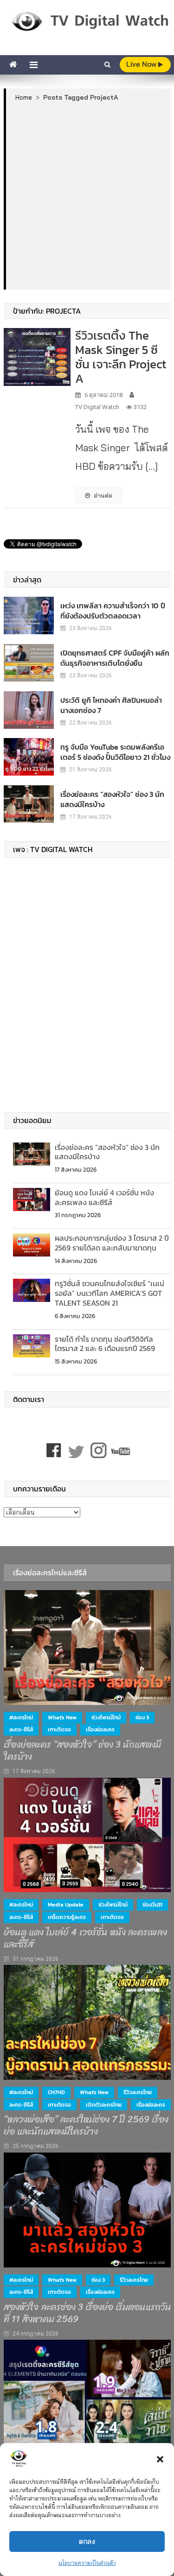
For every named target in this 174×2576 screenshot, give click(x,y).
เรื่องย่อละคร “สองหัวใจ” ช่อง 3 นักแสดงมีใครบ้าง (112, 799)
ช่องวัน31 (152, 1905)
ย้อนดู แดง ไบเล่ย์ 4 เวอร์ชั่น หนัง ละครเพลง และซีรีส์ (104, 1197)
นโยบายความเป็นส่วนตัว (87, 2563)
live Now (142, 64)
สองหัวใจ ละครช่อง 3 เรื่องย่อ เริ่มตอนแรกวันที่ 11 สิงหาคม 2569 (87, 2313)
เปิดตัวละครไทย (104, 2105)
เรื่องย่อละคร (100, 1730)
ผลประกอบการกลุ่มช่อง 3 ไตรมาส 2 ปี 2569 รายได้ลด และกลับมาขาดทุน (112, 1243)
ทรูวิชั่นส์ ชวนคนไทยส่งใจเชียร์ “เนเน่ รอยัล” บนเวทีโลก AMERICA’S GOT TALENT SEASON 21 (110, 1293)
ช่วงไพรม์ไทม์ (106, 1717)
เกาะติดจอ (59, 1730)
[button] (160, 2459)
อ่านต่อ (103, 495)
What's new (62, 1717)
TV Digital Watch (97, 407)
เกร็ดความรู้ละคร (67, 1917)
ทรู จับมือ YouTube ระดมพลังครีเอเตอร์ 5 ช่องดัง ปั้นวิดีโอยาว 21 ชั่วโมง (115, 752)
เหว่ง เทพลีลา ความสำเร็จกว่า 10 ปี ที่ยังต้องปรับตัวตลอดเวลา (113, 611)
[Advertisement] (87, 195)
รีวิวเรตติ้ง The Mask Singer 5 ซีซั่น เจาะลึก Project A (121, 357)
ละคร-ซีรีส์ (21, 1730)
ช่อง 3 (142, 1717)
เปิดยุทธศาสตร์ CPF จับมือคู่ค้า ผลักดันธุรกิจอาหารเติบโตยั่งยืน (115, 658)
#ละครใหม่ (21, 1717)
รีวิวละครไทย (138, 2092)
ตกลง (87, 2541)
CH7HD (56, 2092)
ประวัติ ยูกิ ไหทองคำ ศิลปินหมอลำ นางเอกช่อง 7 (111, 705)
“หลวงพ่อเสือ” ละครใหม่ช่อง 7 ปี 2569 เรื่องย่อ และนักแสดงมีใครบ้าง (86, 2126)
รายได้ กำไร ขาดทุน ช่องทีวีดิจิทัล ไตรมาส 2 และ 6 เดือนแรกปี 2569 (105, 1344)
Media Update (66, 1905)
